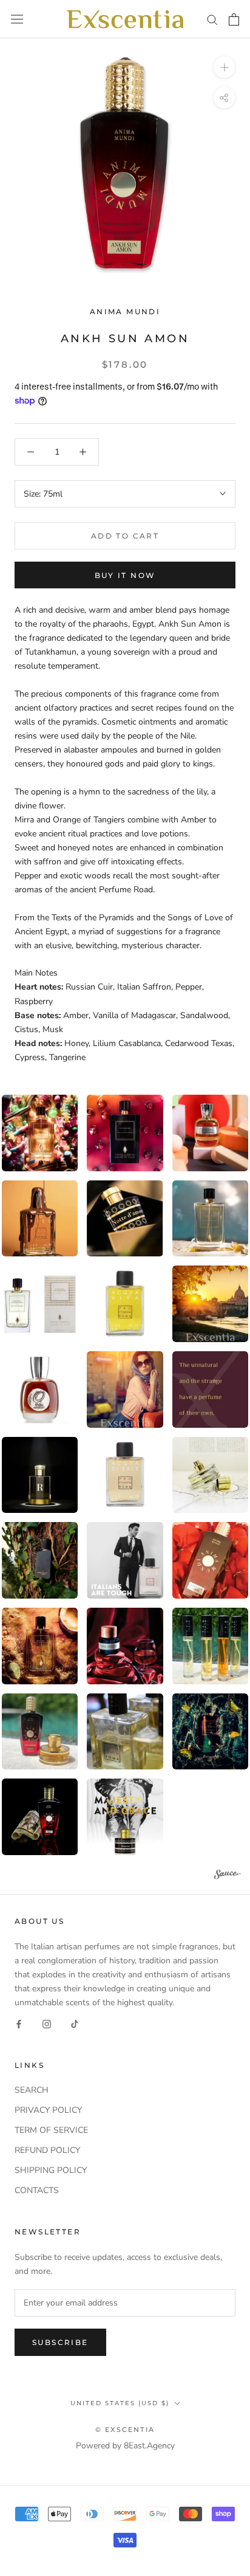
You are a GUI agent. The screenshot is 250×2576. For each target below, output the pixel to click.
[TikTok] (75, 2023)
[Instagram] (47, 2023)
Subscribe (60, 2342)
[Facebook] (19, 2023)
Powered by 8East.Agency (125, 2446)
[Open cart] (234, 19)
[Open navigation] (17, 19)
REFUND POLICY (47, 2150)
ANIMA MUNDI (125, 312)
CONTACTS (37, 2190)
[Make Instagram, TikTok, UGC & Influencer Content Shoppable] (228, 1876)
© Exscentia (125, 2430)
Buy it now (125, 575)
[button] (125, 1133)
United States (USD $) (120, 2403)
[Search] (212, 19)
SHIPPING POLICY (51, 2170)
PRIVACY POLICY (48, 2110)
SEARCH (32, 2090)
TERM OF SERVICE (51, 2130)
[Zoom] (224, 67)
